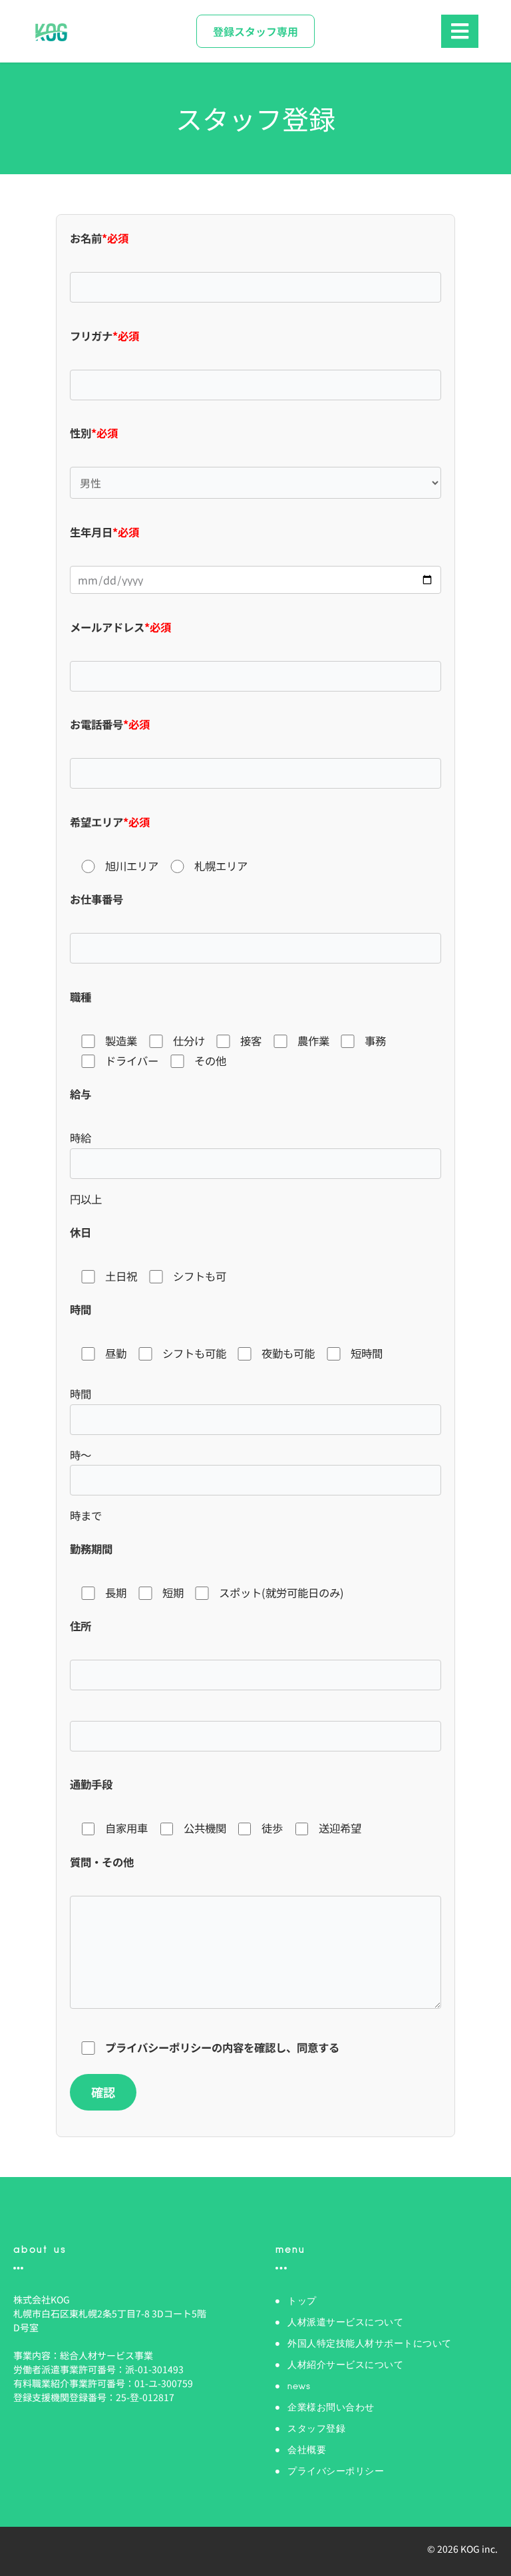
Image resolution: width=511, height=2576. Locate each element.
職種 (81, 997)
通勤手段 (91, 1784)
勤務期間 (91, 1549)
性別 (94, 433)
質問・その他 (102, 1862)
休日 (81, 1232)
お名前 (99, 238)
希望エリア (110, 822)
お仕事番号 (96, 899)
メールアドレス (120, 627)
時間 (81, 1309)
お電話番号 (110, 724)
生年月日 (104, 532)
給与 (81, 1094)
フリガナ (104, 336)
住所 (81, 1626)
